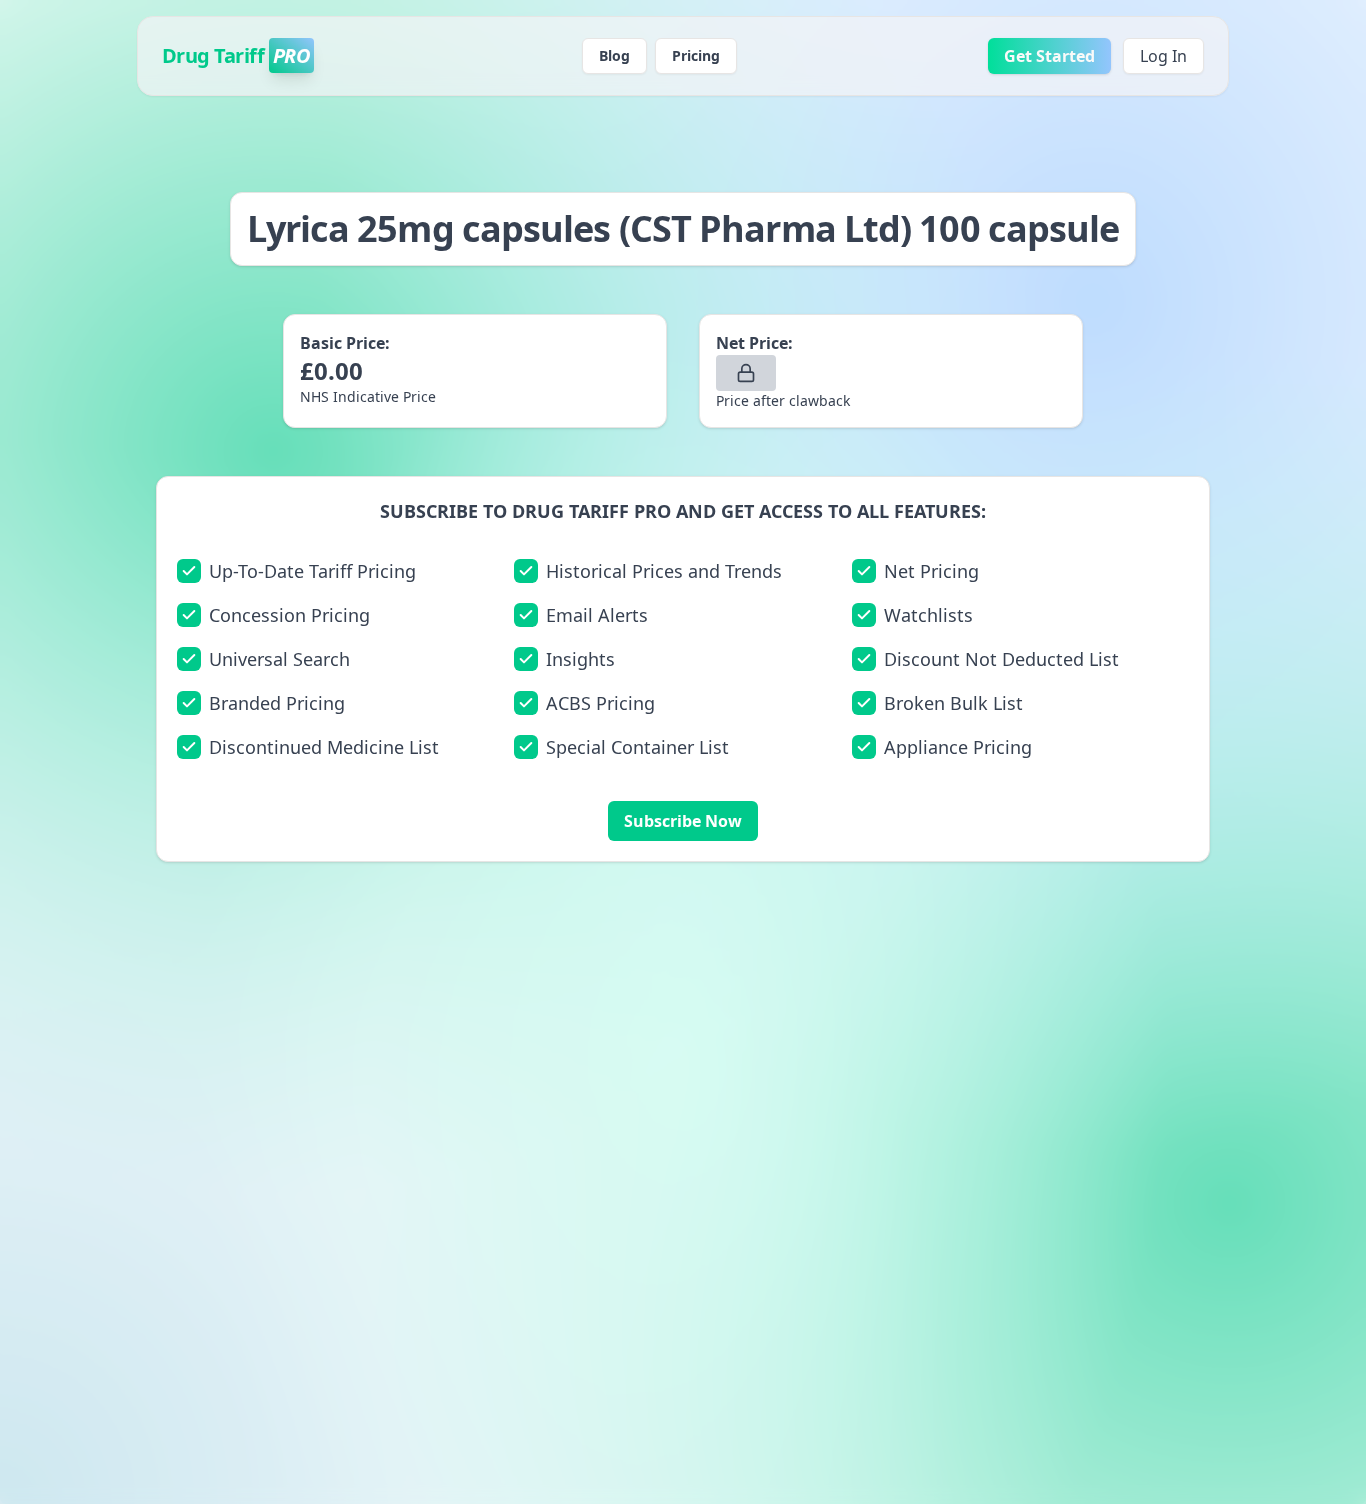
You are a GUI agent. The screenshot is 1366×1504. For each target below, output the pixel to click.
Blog (614, 55)
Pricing (696, 55)
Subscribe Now (683, 821)
